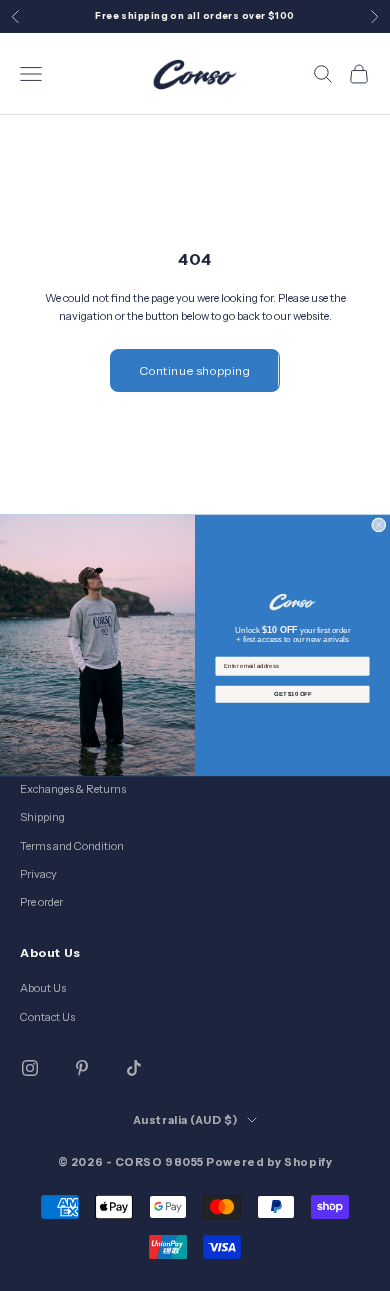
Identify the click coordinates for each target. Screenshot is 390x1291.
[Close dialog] (379, 525)
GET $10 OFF (292, 694)
